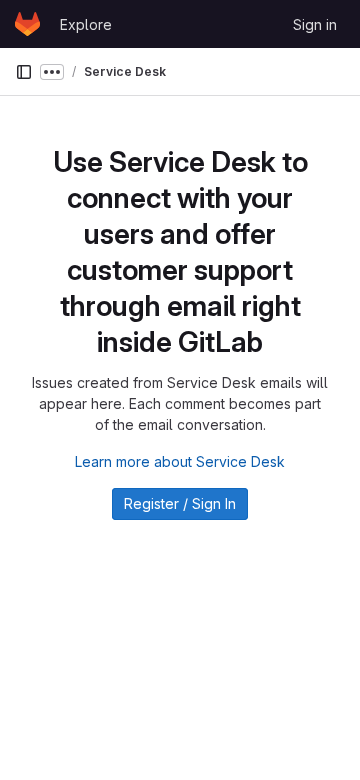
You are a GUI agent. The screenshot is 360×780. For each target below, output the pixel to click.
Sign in (315, 24)
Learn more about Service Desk (180, 461)
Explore (86, 24)
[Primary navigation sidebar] (24, 72)
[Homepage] (27, 24)
